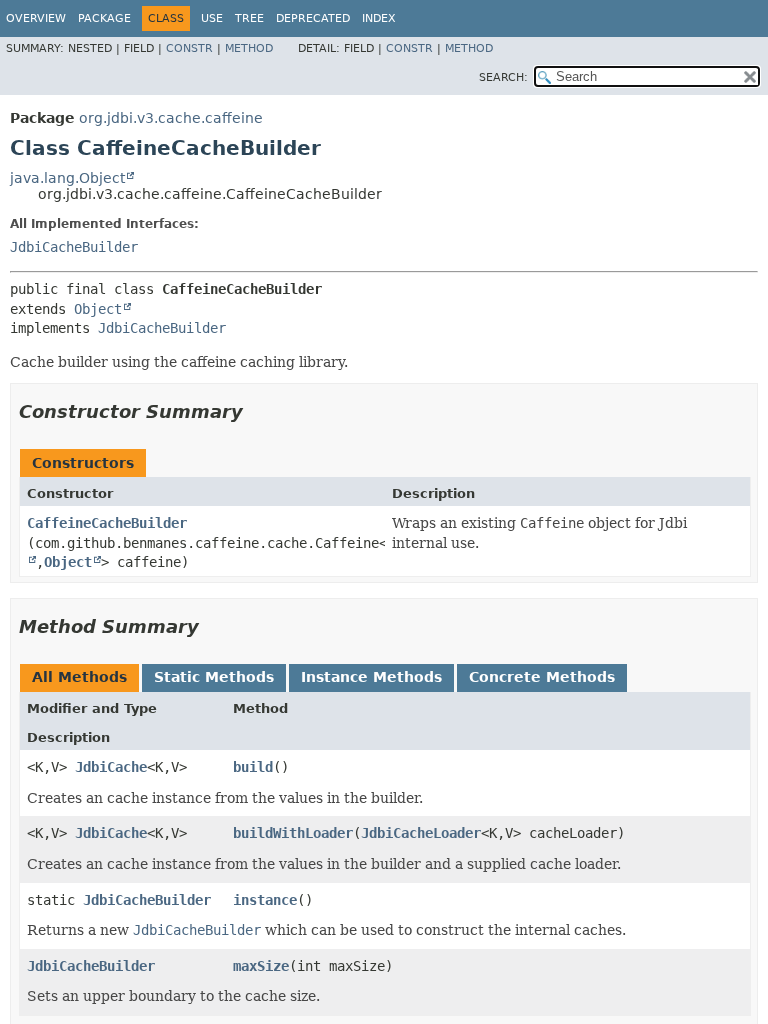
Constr (189, 48)
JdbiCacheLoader (421, 833)
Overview (36, 18)
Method (249, 48)
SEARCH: (503, 77)
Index (379, 18)
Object (98, 309)
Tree (249, 18)
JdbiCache (111, 767)
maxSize (261, 966)
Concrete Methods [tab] (542, 677)
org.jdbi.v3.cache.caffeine (171, 118)
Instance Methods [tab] (371, 677)
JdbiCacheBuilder (74, 247)
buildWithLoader (293, 833)
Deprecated (313, 18)
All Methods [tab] (79, 677)
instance (265, 900)
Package (104, 18)
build (253, 767)
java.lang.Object (67, 178)
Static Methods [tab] (214, 677)
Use (212, 18)
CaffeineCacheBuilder (107, 523)
